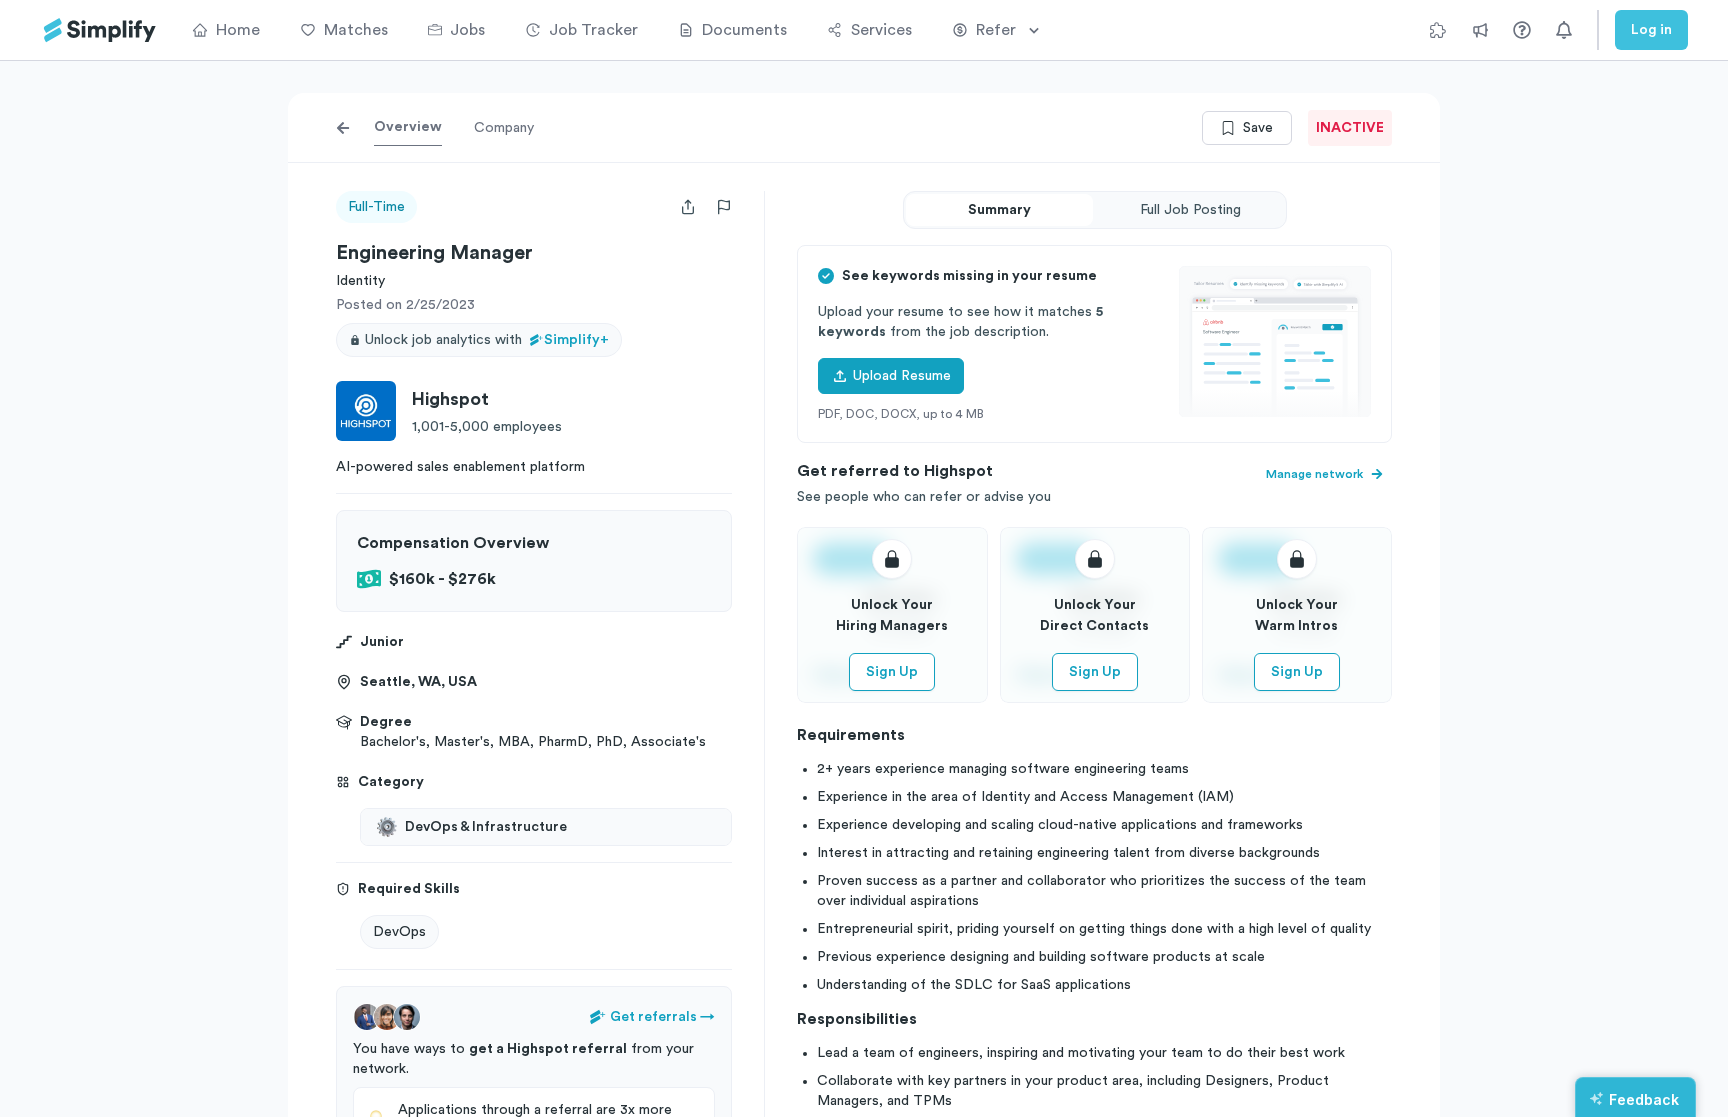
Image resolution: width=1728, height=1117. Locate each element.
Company (504, 128)
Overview (408, 127)
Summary (999, 210)
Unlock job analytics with (487, 340)
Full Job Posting (1190, 210)
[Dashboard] (100, 30)
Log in (1651, 30)
